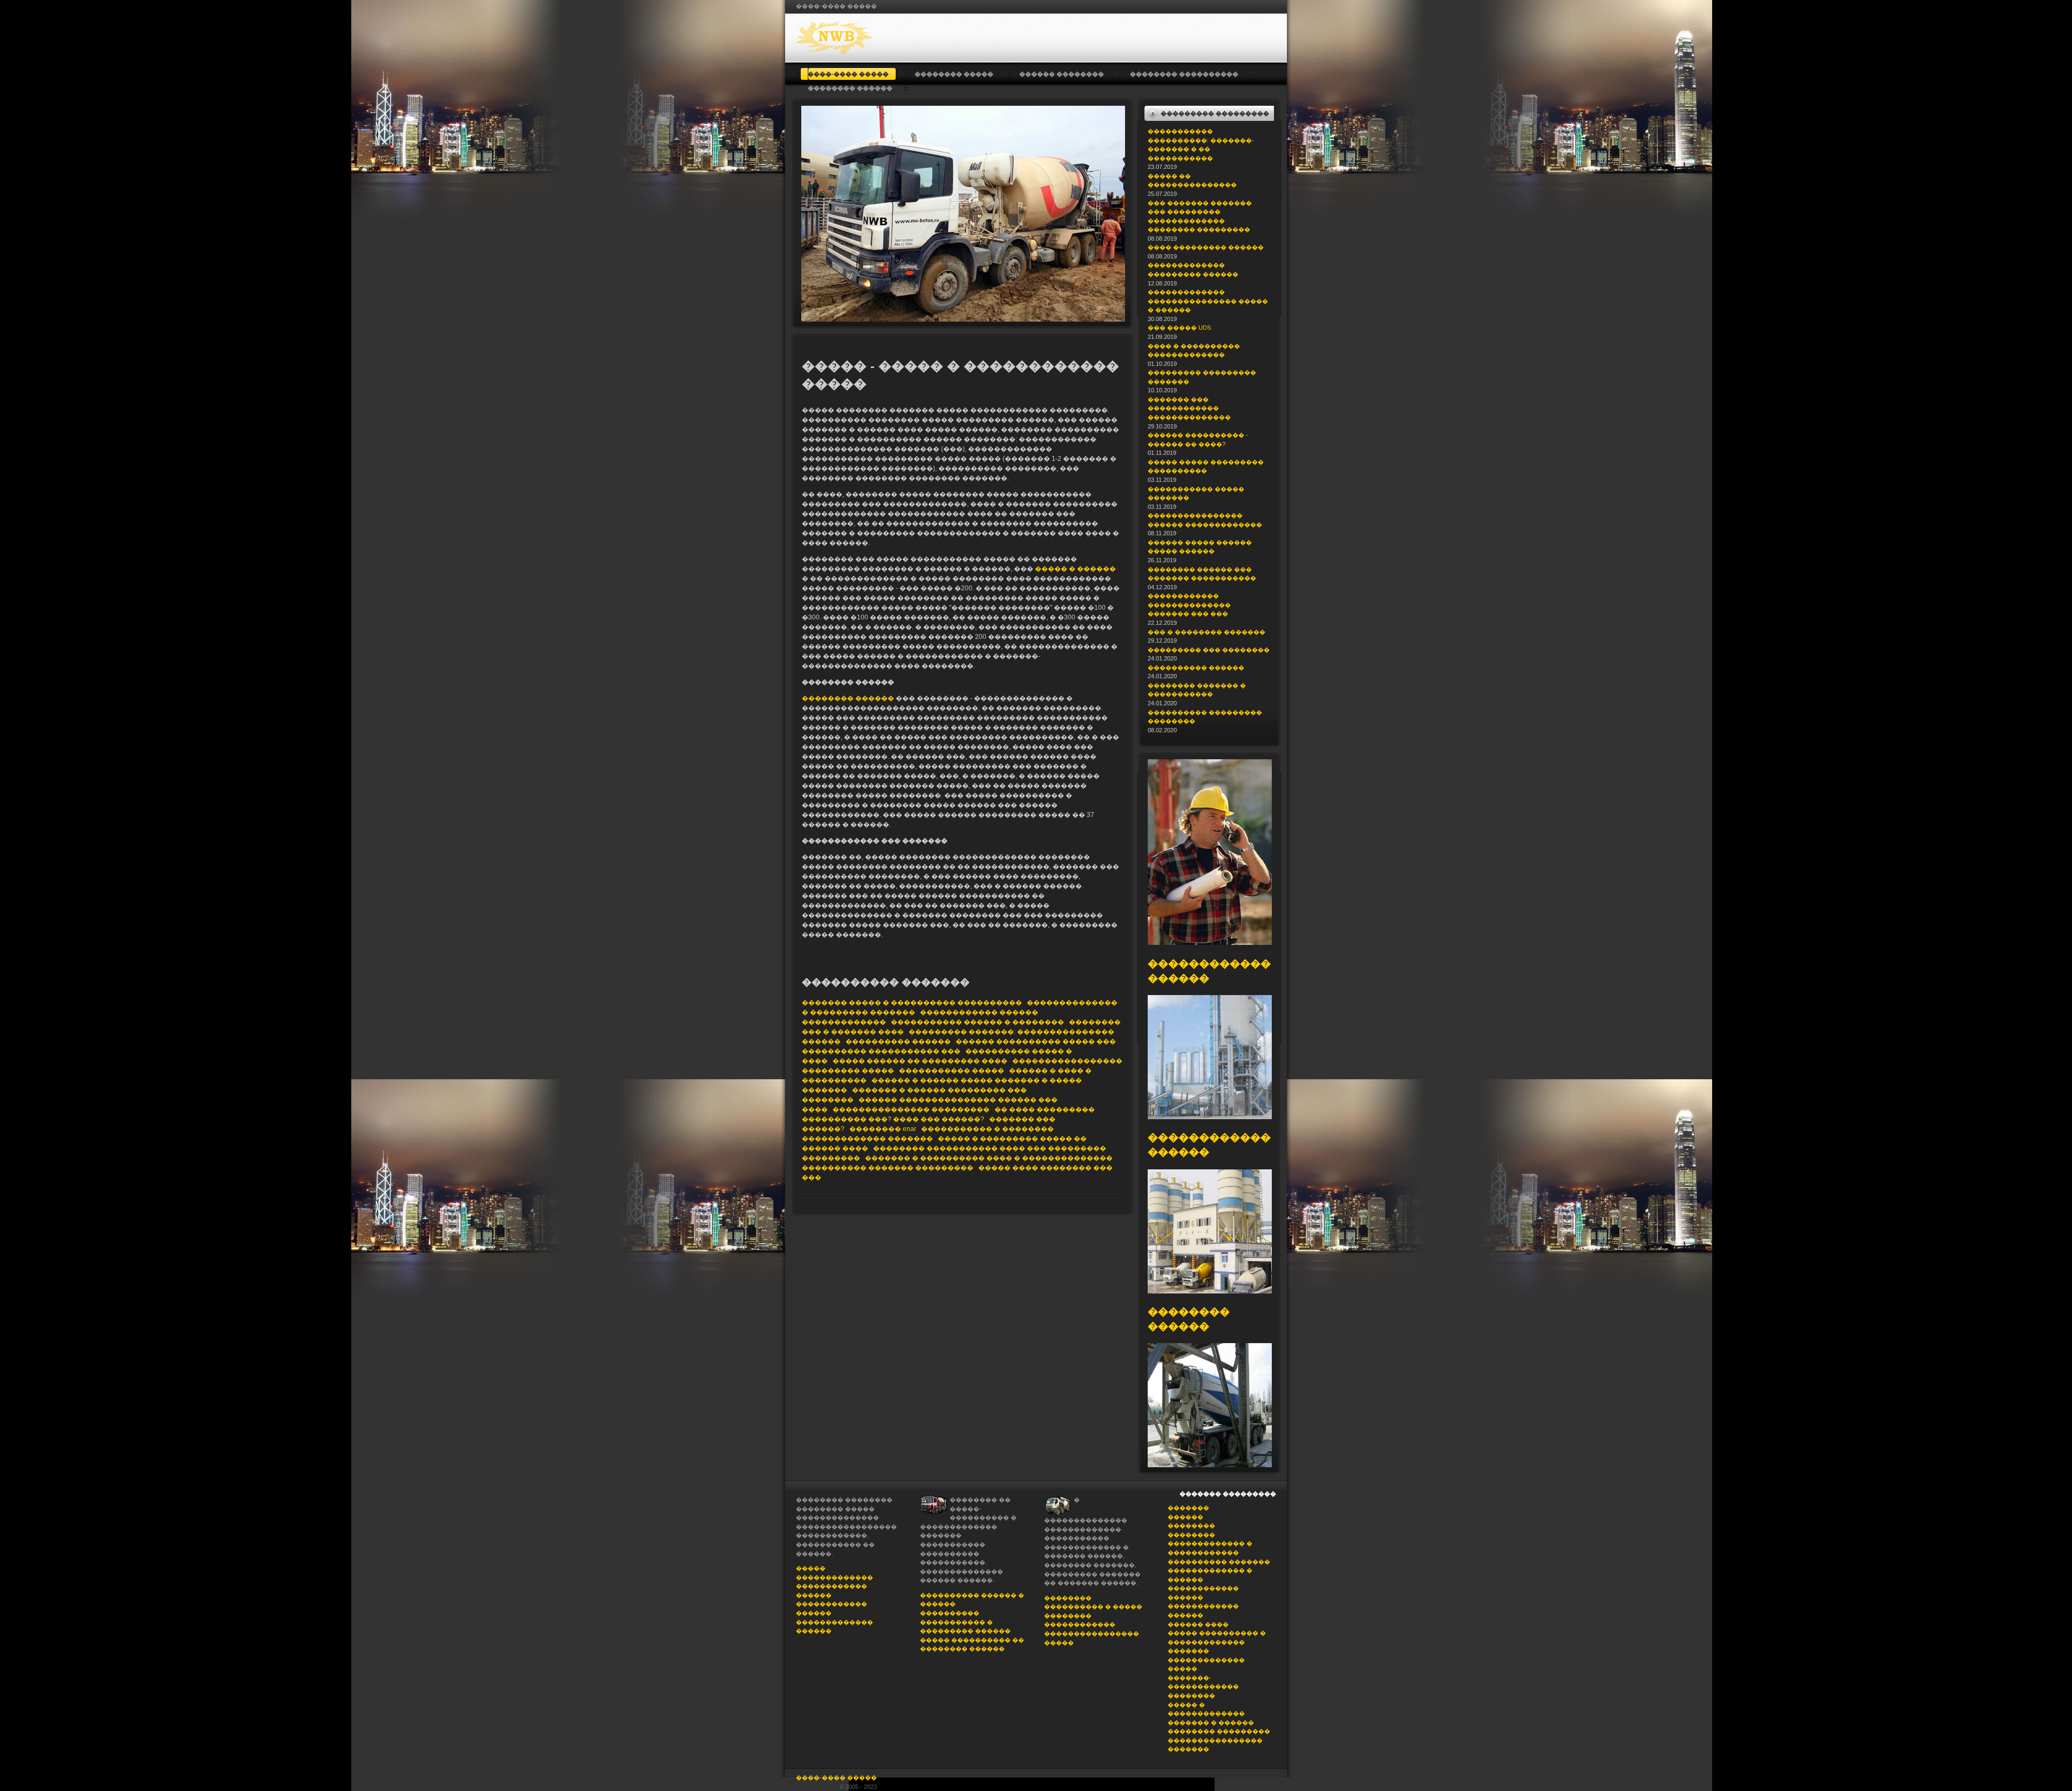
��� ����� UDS (1179, 328)
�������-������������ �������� (1203, 1687)
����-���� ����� (836, 1778)
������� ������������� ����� (1206, 1660)
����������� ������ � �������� (977, 1022)
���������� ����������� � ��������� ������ (965, 1622)
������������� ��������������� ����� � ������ (1208, 301)
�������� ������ (848, 698)
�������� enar (883, 1129)
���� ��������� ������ (1206, 247)
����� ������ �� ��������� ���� (920, 1061)
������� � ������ (1211, 1722)
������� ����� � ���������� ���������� (912, 1003)
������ (1185, 1517)
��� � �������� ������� (1207, 632)
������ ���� (1198, 1624)
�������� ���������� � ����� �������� (1093, 1607)
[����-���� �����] (867, 38)
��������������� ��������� (911, 1109)
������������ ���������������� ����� (1092, 1633)
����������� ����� (952, 1071)
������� (1188, 1508)
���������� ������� (1219, 1562)
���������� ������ (898, 1041)
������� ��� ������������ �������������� (1189, 408)
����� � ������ (1075, 569)
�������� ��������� (1219, 1731)
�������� (1191, 1526)
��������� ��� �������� (1209, 650)
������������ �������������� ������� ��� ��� (1189, 605)
